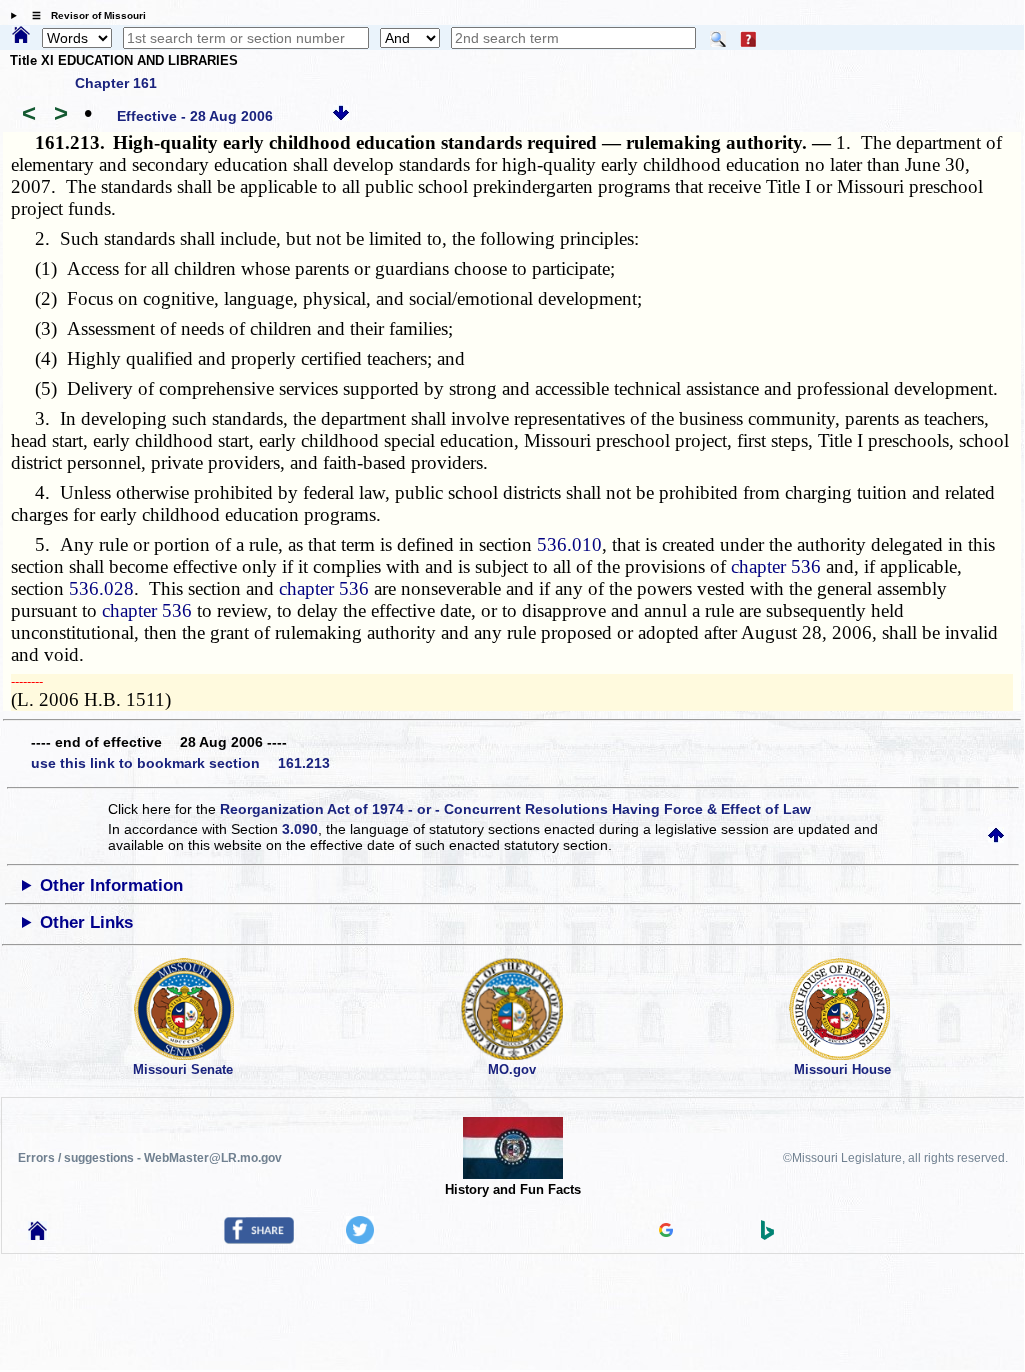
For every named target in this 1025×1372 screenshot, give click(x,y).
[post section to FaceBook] (259, 1239)
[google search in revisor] (666, 1232)
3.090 (300, 829)
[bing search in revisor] (768, 1235)
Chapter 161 (116, 83)
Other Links (86, 922)
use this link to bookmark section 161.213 (180, 763)
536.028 (101, 588)
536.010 (569, 544)
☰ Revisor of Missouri (84, 15)
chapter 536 (776, 566)
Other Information (111, 885)
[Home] (21, 36)
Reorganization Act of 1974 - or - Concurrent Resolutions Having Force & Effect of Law (515, 809)
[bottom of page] (341, 116)
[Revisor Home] (38, 1235)
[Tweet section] (360, 1239)
